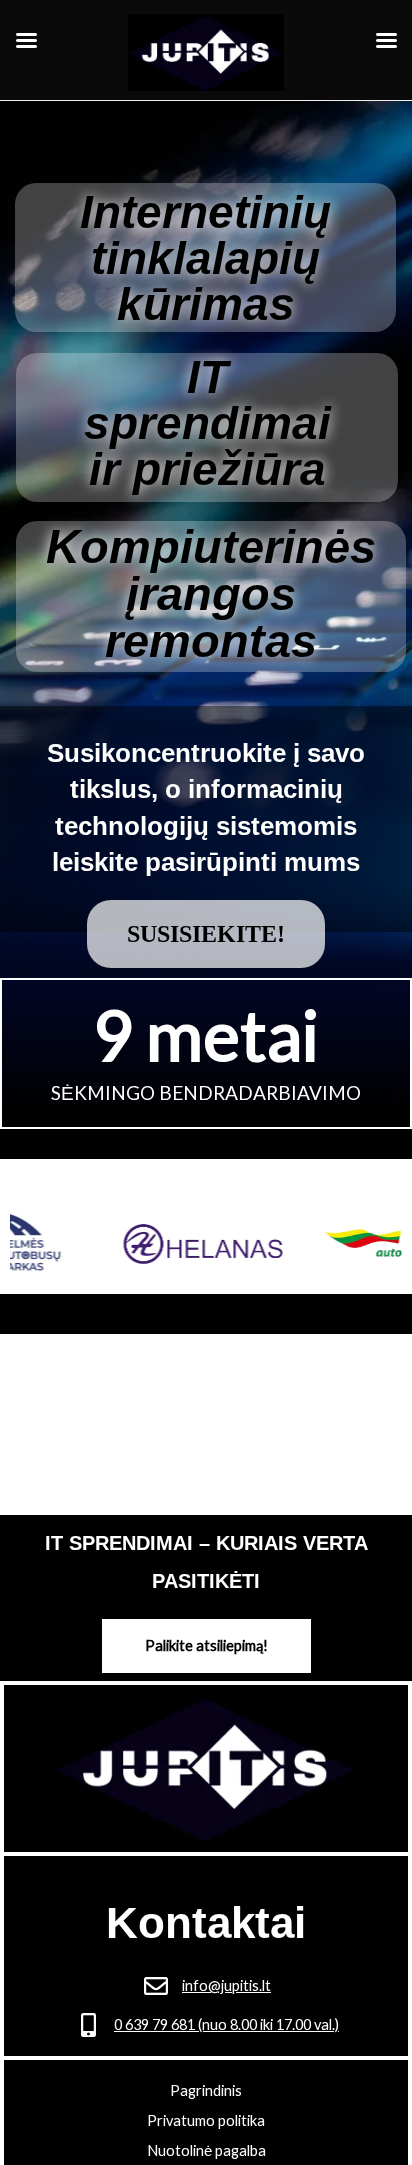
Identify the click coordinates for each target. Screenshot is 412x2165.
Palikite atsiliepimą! (206, 1645)
